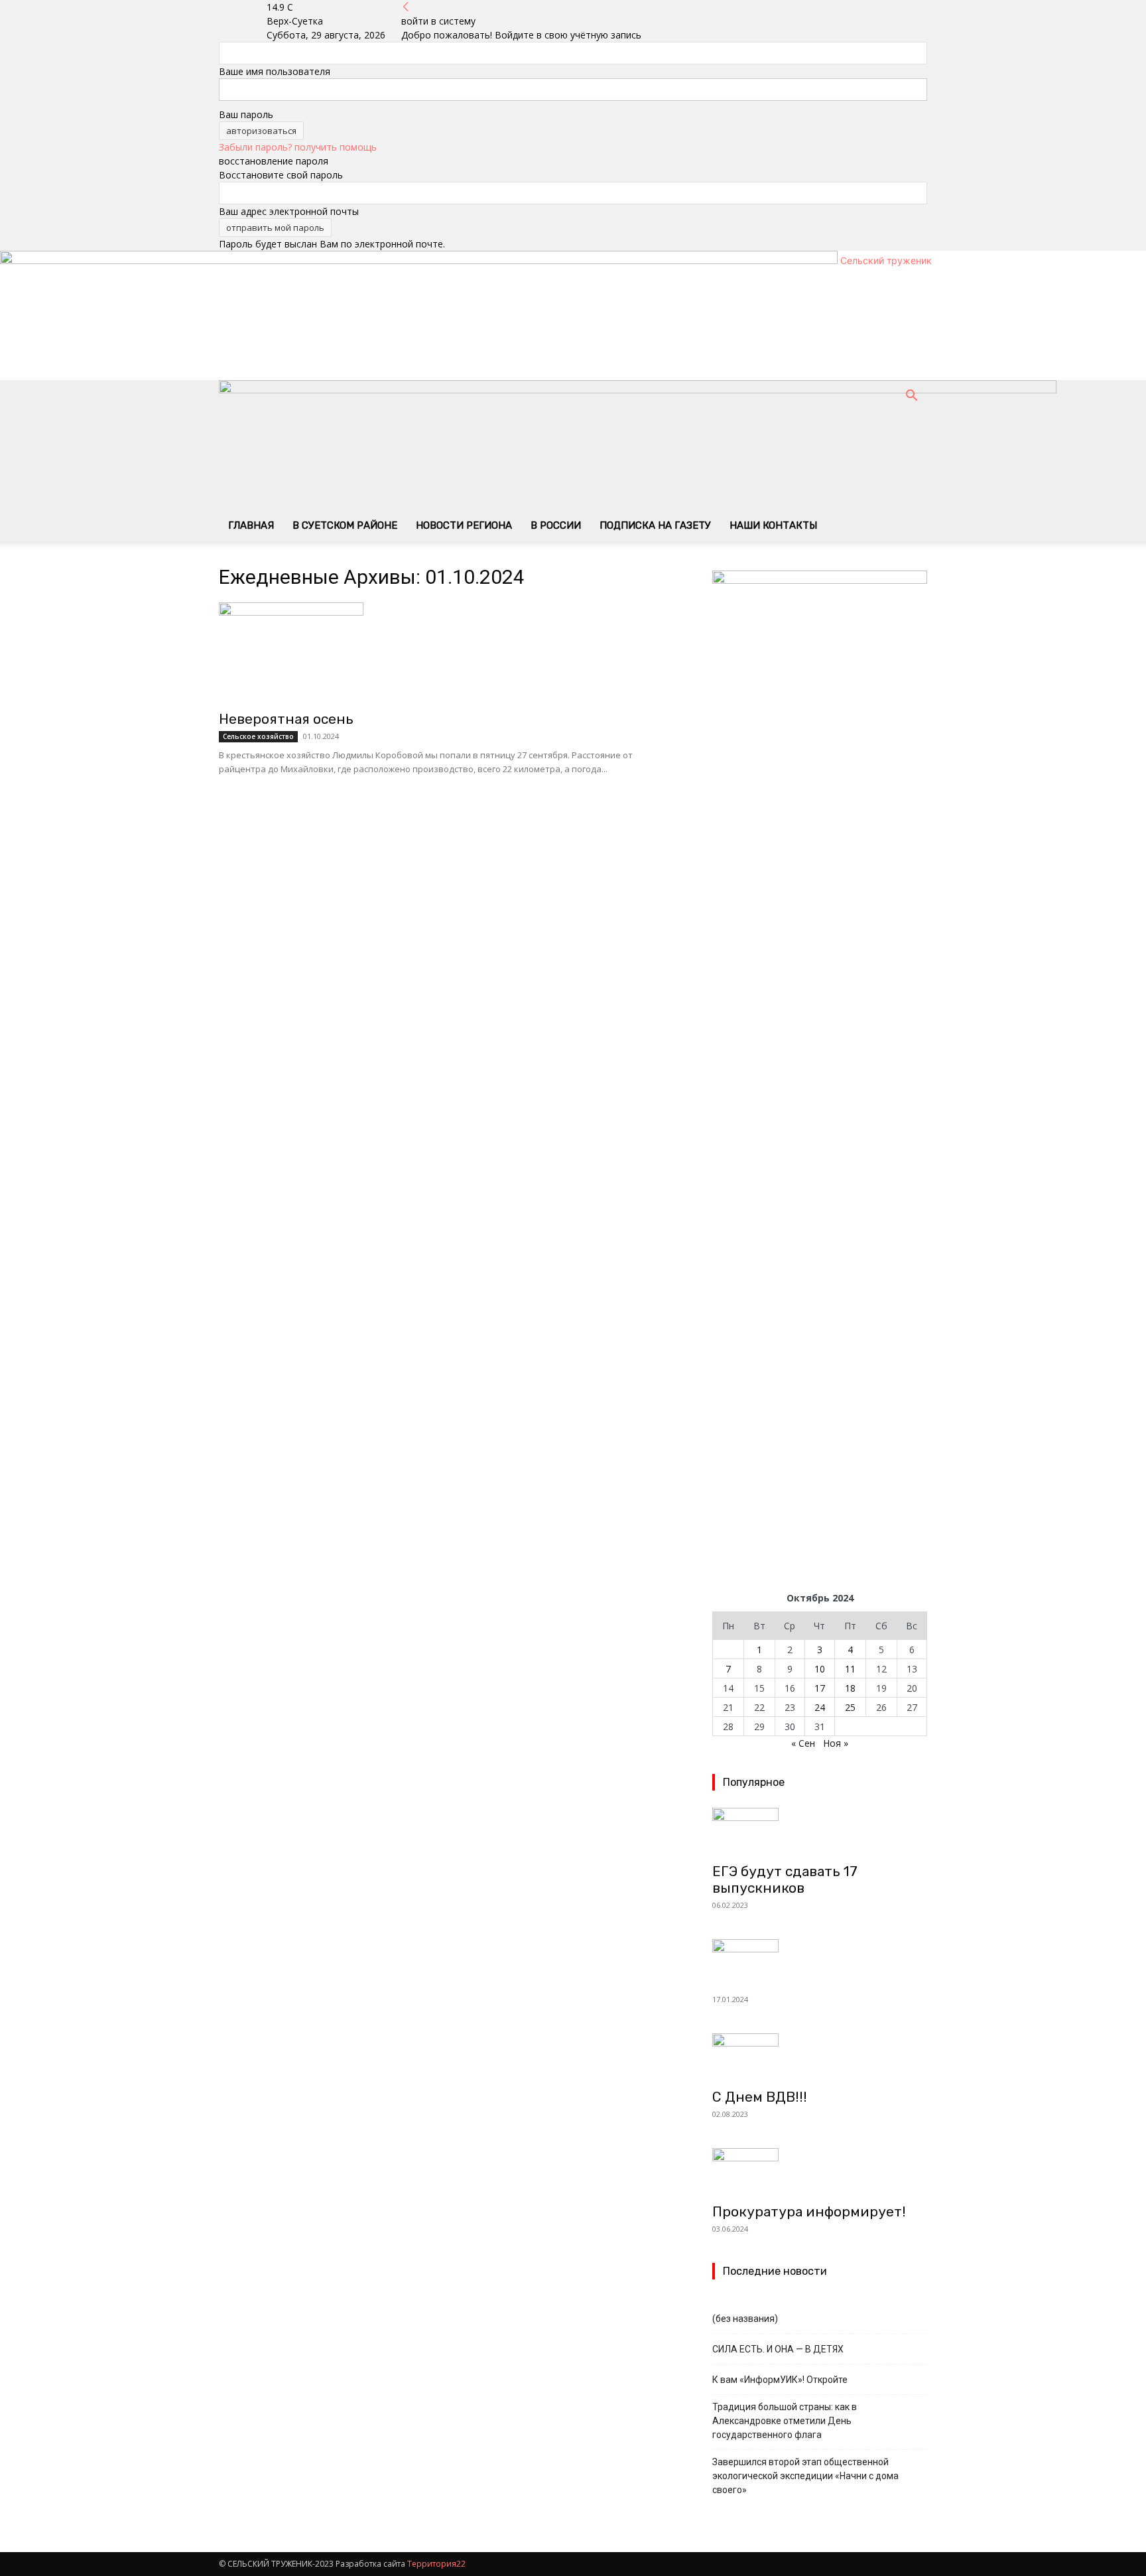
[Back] (406, 7)
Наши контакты (773, 525)
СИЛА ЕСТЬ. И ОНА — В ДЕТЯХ (778, 2349)
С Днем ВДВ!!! (760, 2097)
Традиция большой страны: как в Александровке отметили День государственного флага (785, 2421)
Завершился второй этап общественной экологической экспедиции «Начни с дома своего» (805, 2476)
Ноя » (836, 1743)
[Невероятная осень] (450, 652)
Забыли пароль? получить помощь (298, 147)
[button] (911, 397)
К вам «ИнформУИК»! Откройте (780, 2380)
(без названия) (745, 2319)
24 (820, 1707)
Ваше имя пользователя (275, 71)
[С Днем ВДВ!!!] (820, 2057)
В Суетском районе (345, 525)
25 (850, 1707)
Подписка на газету (655, 525)
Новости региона (464, 525)
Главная (251, 525)
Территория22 (436, 2564)
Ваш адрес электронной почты (289, 211)
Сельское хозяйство (258, 736)
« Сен (803, 1743)
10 (820, 1669)
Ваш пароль (246, 114)
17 (820, 1688)
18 (850, 1688)
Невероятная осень (286, 719)
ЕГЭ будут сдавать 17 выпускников (785, 1879)
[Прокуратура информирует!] (820, 2171)
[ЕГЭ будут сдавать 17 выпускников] (820, 1831)
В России (556, 525)
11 (850, 1669)
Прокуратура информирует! (809, 2211)
